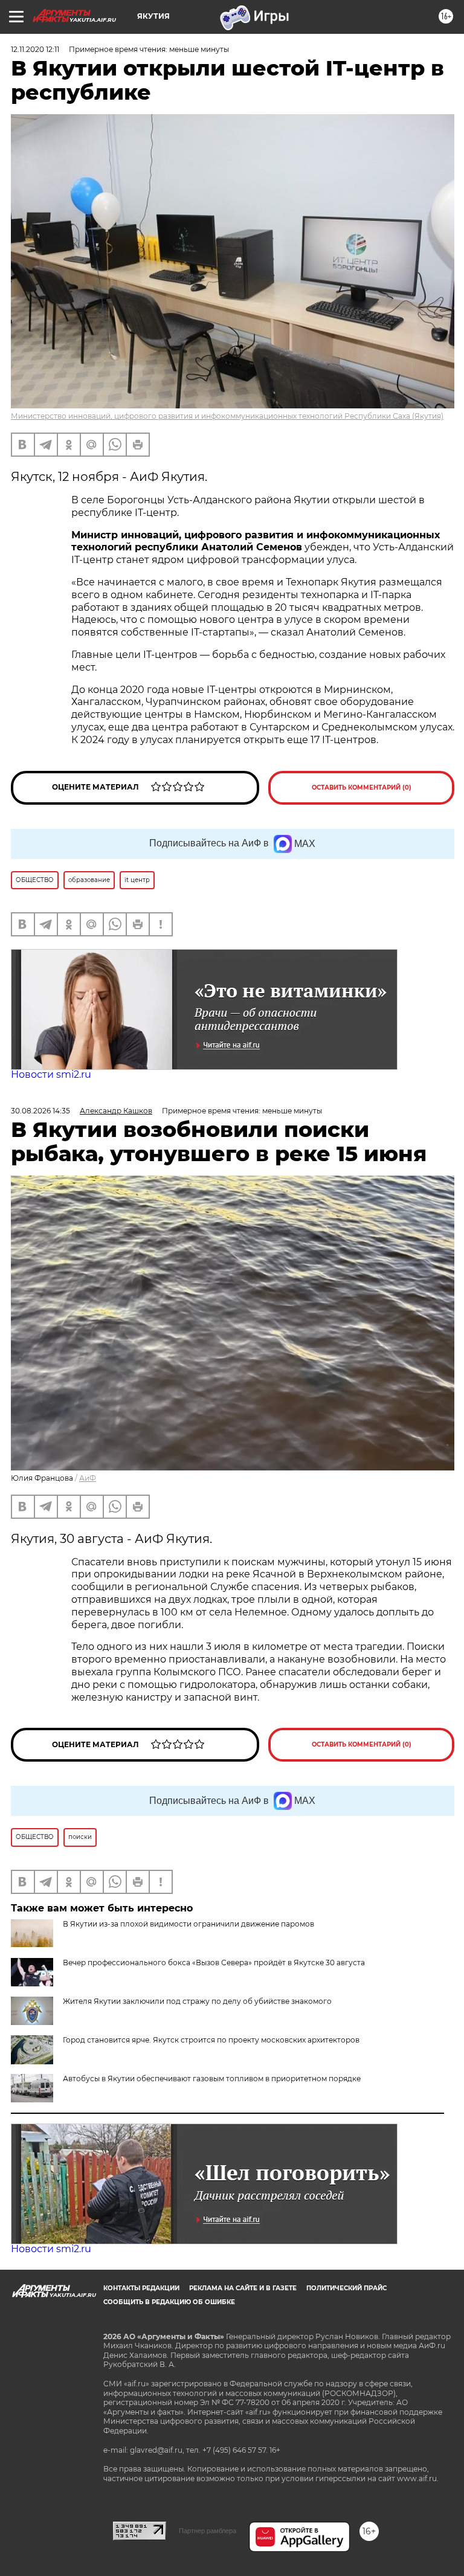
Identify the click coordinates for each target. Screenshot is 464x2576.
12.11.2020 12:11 (35, 49)
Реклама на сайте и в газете (243, 2288)
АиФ (88, 1478)
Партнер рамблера (208, 2531)
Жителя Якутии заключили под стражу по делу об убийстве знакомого (197, 2001)
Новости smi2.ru (51, 1074)
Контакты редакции (141, 2288)
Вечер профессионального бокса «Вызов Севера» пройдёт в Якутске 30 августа (214, 1963)
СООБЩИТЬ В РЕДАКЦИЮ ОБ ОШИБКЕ (169, 2302)
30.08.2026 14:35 (40, 1111)
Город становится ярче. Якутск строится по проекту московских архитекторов (211, 2040)
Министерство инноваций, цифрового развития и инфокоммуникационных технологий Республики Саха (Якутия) (227, 416)
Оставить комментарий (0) (362, 787)
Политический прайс (346, 2288)
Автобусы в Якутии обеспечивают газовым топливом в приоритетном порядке (212, 2079)
